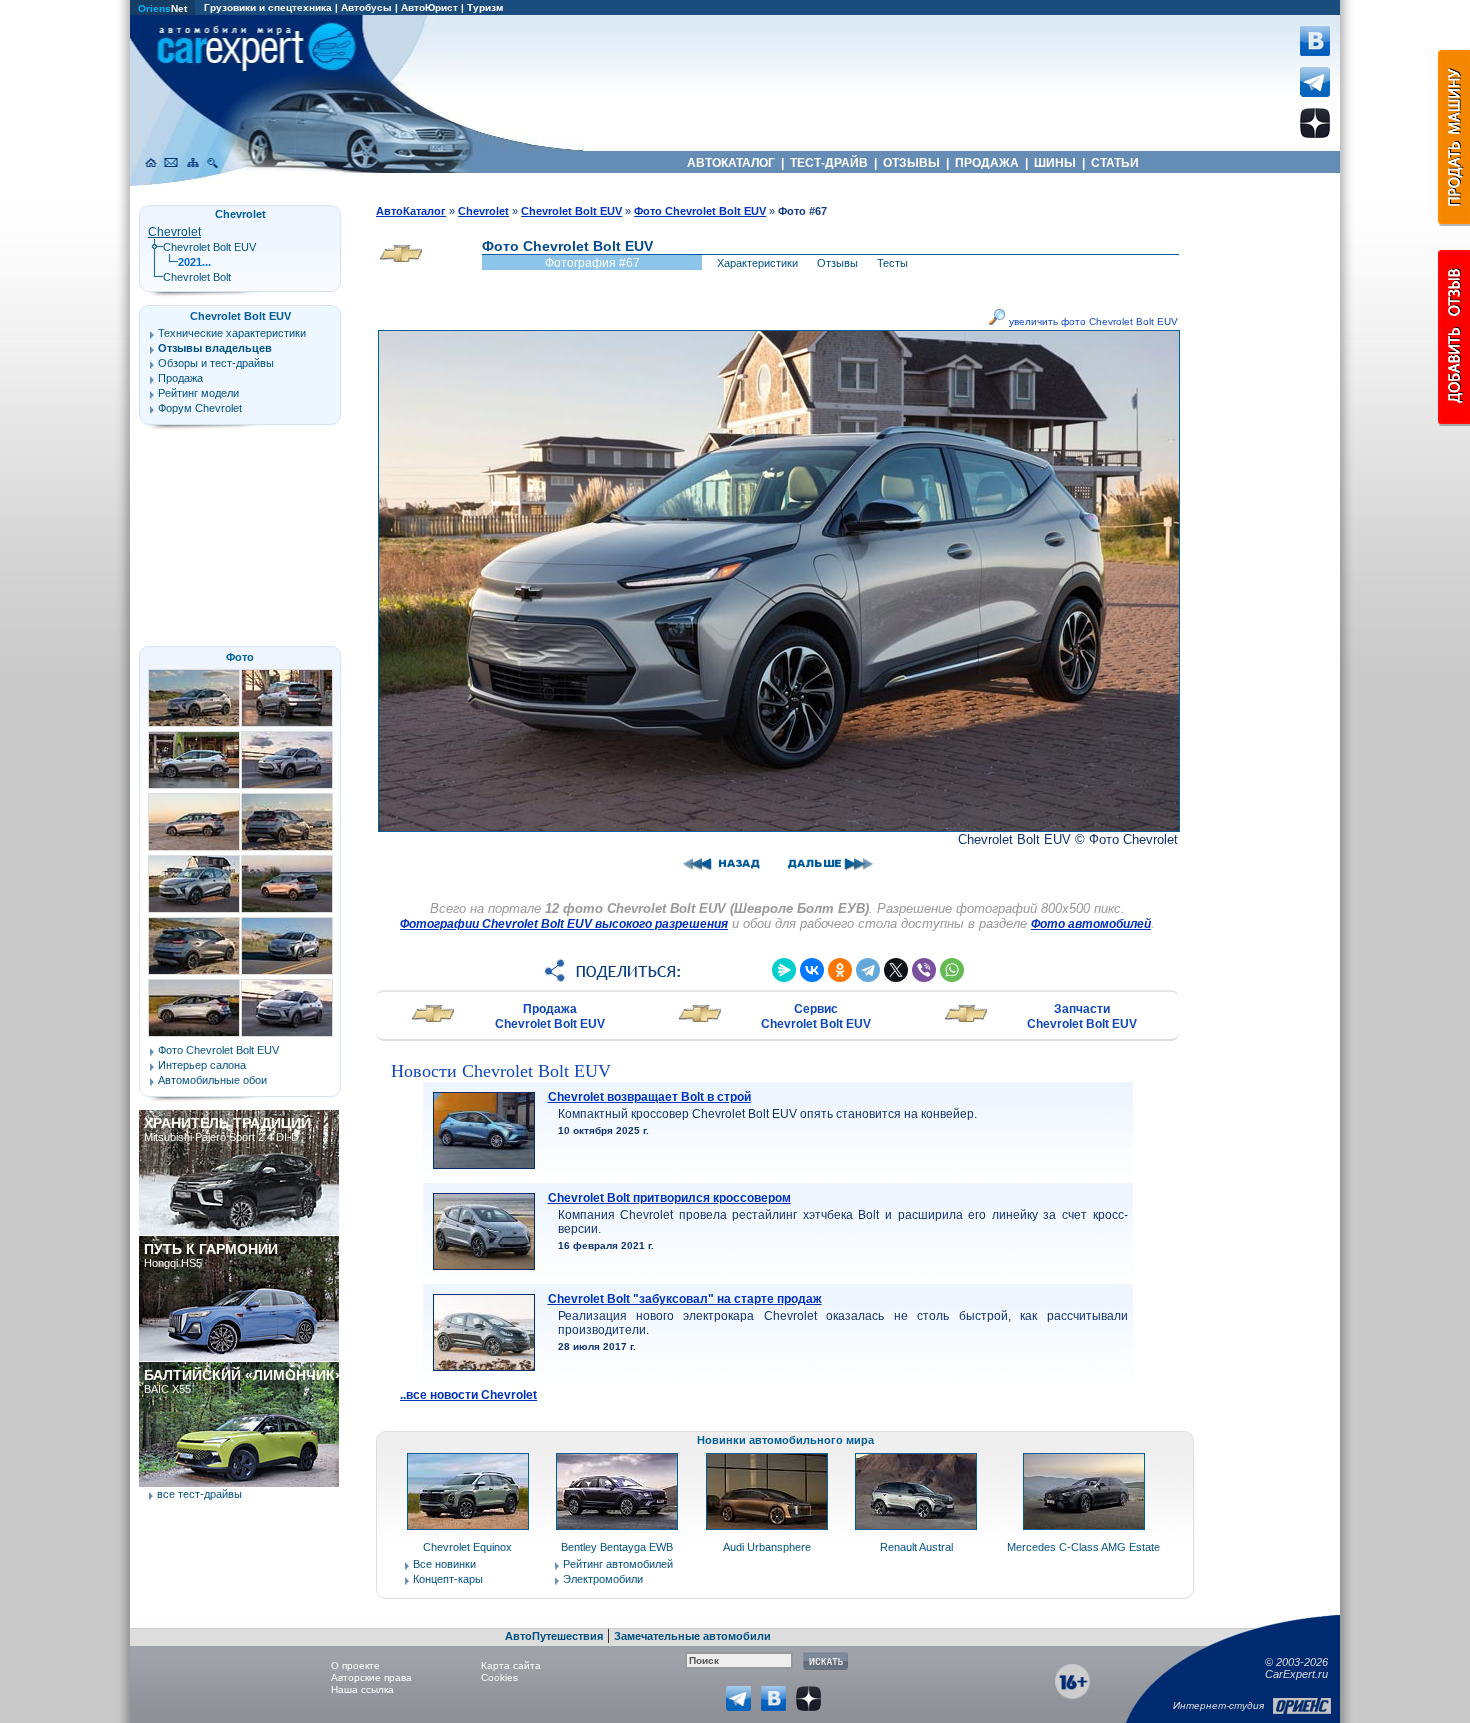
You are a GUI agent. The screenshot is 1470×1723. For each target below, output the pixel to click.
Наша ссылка (362, 1689)
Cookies (499, 1677)
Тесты (892, 263)
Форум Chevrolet (200, 408)
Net (162, 8)
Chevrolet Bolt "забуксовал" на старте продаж (685, 1299)
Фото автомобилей (1091, 924)
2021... (194, 262)
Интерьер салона (202, 1065)
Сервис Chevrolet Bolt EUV (816, 1016)
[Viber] (924, 970)
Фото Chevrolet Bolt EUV (218, 1050)
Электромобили (603, 1579)
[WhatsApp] (952, 970)
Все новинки (444, 1564)
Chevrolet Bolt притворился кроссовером (669, 1198)
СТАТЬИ (1115, 163)
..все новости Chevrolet (468, 1395)
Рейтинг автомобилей (618, 1564)
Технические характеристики (232, 333)
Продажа (180, 378)
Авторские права (371, 1677)
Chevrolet (174, 232)
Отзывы (837, 263)
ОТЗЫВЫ (911, 163)
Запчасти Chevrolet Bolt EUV (1082, 1016)
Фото (240, 657)
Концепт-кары (448, 1579)
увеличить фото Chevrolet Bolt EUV (1092, 321)
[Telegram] (868, 970)
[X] (896, 970)
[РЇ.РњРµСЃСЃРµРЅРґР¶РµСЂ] (784, 970)
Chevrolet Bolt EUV (209, 247)
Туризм (485, 7)
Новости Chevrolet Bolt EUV (501, 1071)
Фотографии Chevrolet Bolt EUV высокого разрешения (564, 924)
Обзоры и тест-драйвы (216, 363)
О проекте (355, 1665)
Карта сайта (511, 1665)
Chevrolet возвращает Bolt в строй (649, 1097)
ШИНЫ (1055, 163)
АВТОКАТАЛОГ (731, 163)
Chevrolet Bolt (197, 277)
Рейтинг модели (198, 393)
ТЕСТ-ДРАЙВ (829, 163)
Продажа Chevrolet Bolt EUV (550, 1016)
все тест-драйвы (199, 1494)
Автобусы (366, 7)
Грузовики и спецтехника (268, 7)
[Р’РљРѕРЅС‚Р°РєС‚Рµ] (812, 970)
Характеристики (757, 263)
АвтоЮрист (429, 7)
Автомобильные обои (212, 1080)
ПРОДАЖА (987, 163)
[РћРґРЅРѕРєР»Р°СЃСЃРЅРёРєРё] (840, 970)
